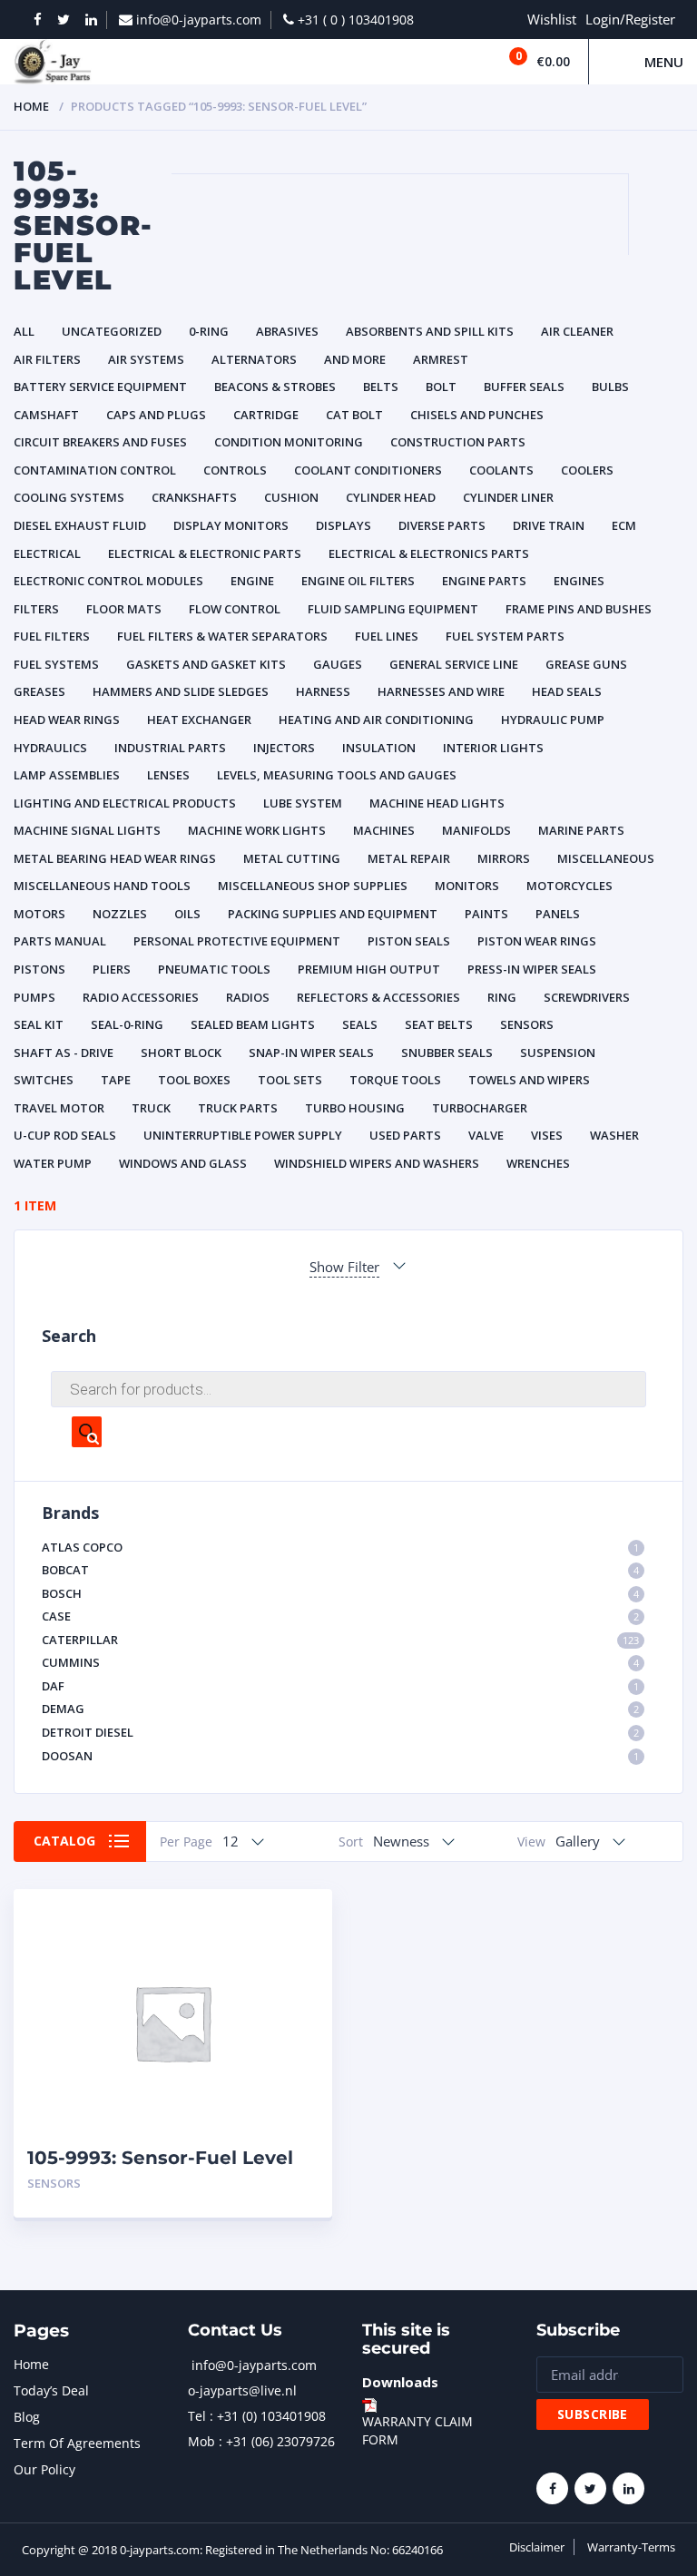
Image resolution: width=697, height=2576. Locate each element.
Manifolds (476, 830)
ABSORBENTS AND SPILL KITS (430, 331)
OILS (187, 914)
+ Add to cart (269, 2184)
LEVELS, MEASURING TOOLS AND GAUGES (337, 775)
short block (181, 1053)
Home (31, 106)
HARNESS (323, 691)
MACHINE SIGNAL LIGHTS (87, 830)
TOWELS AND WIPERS (529, 1080)
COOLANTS (501, 470)
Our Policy (44, 2469)
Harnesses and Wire (441, 691)
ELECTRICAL (47, 553)
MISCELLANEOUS (606, 858)
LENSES (168, 775)
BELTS (381, 387)
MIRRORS (504, 858)
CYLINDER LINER (508, 497)
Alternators (254, 359)
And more (355, 359)
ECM (624, 525)
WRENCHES (538, 1163)
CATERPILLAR (340, 1640)
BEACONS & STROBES (275, 387)
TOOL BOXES (194, 1080)
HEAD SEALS (567, 691)
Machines (384, 830)
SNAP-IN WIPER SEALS (311, 1053)
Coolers (587, 470)
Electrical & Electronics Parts (429, 553)
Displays (344, 525)
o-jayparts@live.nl (242, 2390)
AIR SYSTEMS (146, 359)
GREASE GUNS (586, 664)
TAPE (116, 1080)
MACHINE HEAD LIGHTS (437, 803)
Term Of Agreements (77, 2443)
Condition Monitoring (289, 442)
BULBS (610, 387)
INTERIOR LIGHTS (493, 748)
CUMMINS (340, 1662)
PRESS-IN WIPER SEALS (532, 969)
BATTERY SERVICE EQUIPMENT (100, 387)
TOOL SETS (290, 1080)
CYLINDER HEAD (391, 497)
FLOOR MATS (124, 609)
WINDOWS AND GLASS (183, 1163)
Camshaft (46, 415)
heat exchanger (199, 720)
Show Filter (344, 1267)
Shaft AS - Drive (64, 1053)
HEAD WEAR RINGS (67, 720)
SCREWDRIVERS (587, 997)
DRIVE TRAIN (549, 525)
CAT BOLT (354, 415)
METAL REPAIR (409, 858)
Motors (39, 914)
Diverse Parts (442, 525)
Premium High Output (369, 969)
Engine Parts (484, 581)
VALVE (486, 1135)
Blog (27, 2417)
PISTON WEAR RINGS (537, 941)
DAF (340, 1686)
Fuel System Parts (505, 636)
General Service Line (454, 664)
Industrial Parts (170, 748)
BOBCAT (340, 1570)
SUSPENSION (558, 1053)
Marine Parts (581, 830)
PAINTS (486, 914)
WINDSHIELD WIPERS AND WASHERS (377, 1163)
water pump (53, 1163)
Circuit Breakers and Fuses (100, 442)
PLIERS (112, 969)
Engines (579, 581)
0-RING (209, 331)
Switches (44, 1080)
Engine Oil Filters (358, 581)
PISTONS (39, 969)
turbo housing (355, 1108)
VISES (547, 1135)
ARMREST (441, 359)
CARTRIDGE (266, 415)
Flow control (235, 609)
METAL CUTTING (292, 858)
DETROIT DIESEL (340, 1732)
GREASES (39, 691)
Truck (151, 1108)
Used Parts (405, 1135)
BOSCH (340, 1593)
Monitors (467, 886)
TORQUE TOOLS (395, 1080)
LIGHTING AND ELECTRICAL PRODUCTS (125, 803)
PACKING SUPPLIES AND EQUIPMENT (333, 914)
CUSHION (291, 497)
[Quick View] (298, 1919)
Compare (298, 1950)
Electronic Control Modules (108, 581)
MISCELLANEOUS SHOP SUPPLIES (313, 886)
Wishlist (552, 19)
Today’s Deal (51, 2390)
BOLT (441, 387)
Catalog (64, 1841)
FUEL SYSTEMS (56, 664)
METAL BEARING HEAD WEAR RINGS (115, 858)
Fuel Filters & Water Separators (222, 636)
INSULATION (379, 748)
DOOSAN (340, 1756)
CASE (340, 1616)
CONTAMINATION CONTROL (95, 470)
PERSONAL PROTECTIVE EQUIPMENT (237, 941)
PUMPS (34, 997)
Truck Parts (238, 1108)
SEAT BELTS (439, 1024)
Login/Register (630, 19)
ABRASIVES (287, 331)
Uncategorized (112, 331)
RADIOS (248, 997)
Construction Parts (458, 442)
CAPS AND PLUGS (156, 415)
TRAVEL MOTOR (59, 1108)
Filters (36, 609)
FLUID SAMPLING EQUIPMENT (393, 609)
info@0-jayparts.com (254, 2365)
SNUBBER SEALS (447, 1053)
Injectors (284, 748)
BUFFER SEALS (524, 387)
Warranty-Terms (631, 2547)
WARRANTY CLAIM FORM (417, 2430)
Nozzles (120, 914)
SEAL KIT (39, 1024)
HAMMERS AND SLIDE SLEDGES (181, 691)
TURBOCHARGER (480, 1108)
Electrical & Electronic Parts (205, 553)
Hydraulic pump (553, 720)
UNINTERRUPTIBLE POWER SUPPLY (243, 1135)
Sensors (527, 1024)
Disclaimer (537, 2547)
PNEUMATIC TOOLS (214, 969)
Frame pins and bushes (579, 609)
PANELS (558, 914)
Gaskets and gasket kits (206, 664)
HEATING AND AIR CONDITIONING (376, 720)
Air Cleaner (577, 331)
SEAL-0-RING (127, 1024)
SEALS (360, 1024)
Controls (235, 470)
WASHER (614, 1135)
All (24, 331)
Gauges (338, 664)
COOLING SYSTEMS (69, 497)
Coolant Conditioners (368, 470)
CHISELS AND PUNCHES (477, 415)
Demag (340, 1709)
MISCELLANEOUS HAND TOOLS (102, 886)
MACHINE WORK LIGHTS (257, 830)
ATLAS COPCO (340, 1547)
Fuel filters (52, 636)
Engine (252, 581)
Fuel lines (387, 636)
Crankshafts (194, 497)
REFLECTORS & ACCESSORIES (378, 997)
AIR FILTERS (47, 359)
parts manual (60, 941)
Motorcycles (569, 886)
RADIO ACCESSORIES (141, 997)
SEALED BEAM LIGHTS (253, 1024)
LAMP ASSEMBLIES (67, 775)
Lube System (303, 803)
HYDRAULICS (50, 748)
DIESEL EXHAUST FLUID (80, 525)
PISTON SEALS (409, 941)
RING (502, 997)
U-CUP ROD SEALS (65, 1135)
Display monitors (231, 525)
